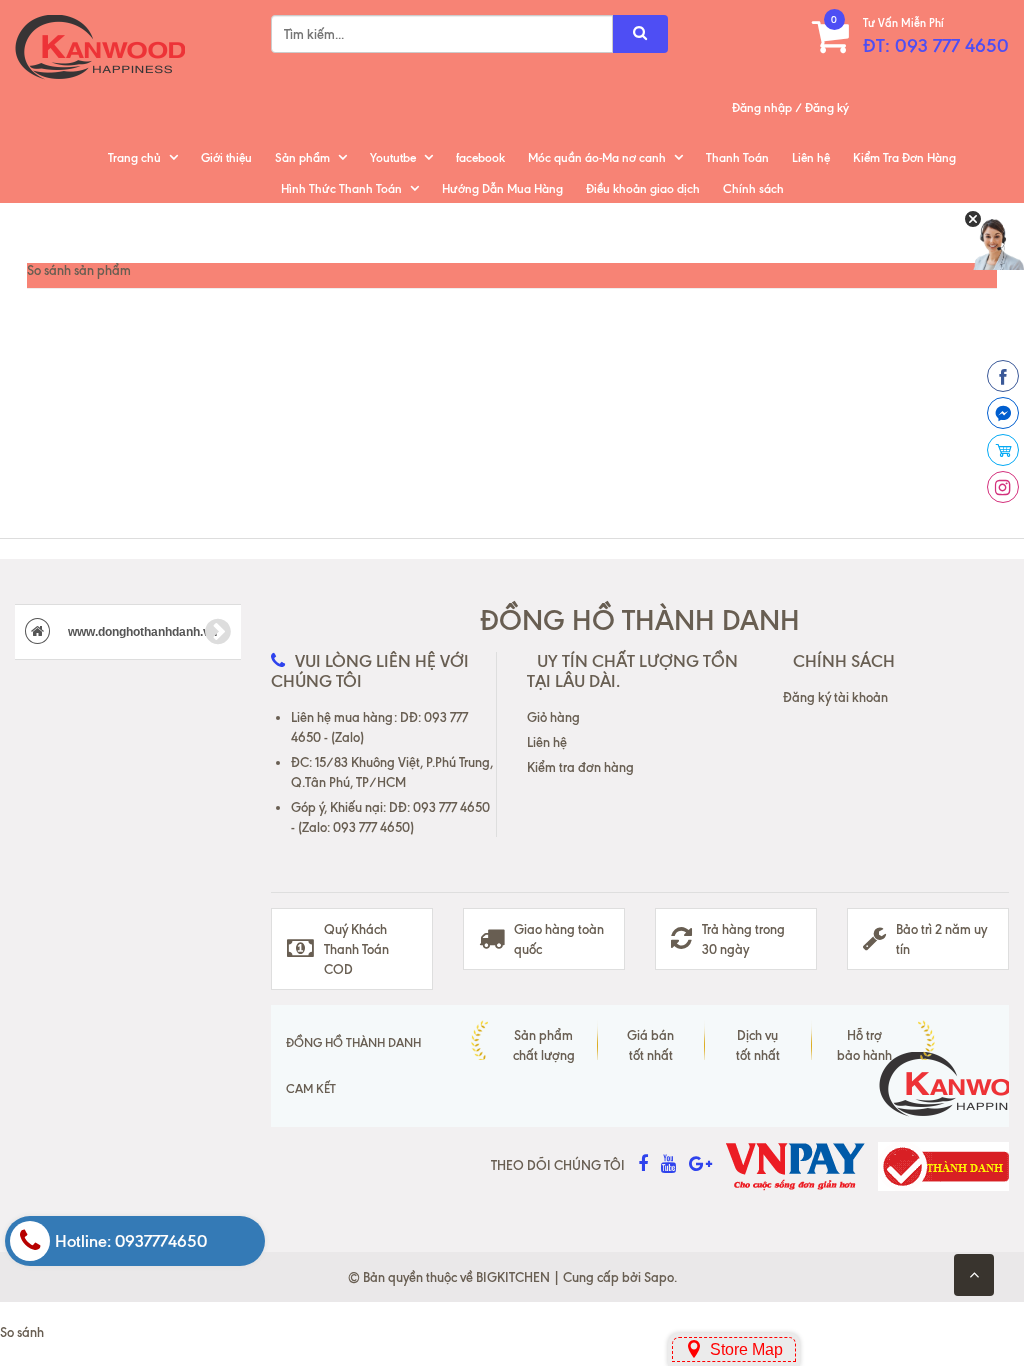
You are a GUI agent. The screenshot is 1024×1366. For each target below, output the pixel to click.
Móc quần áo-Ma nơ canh (597, 157)
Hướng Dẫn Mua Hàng (502, 188)
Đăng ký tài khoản (835, 697)
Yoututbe (393, 157)
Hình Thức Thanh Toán (341, 188)
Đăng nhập (762, 107)
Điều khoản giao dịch (643, 188)
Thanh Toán (737, 157)
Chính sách (753, 188)
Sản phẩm (302, 157)
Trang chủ (134, 157)
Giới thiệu (226, 157)
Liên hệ (811, 157)
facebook (480, 157)
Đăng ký (827, 107)
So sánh (22, 1332)
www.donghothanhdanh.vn (141, 632)
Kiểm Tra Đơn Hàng (904, 157)
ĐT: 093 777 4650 (936, 45)
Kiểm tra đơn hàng (580, 767)
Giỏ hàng (553, 717)
